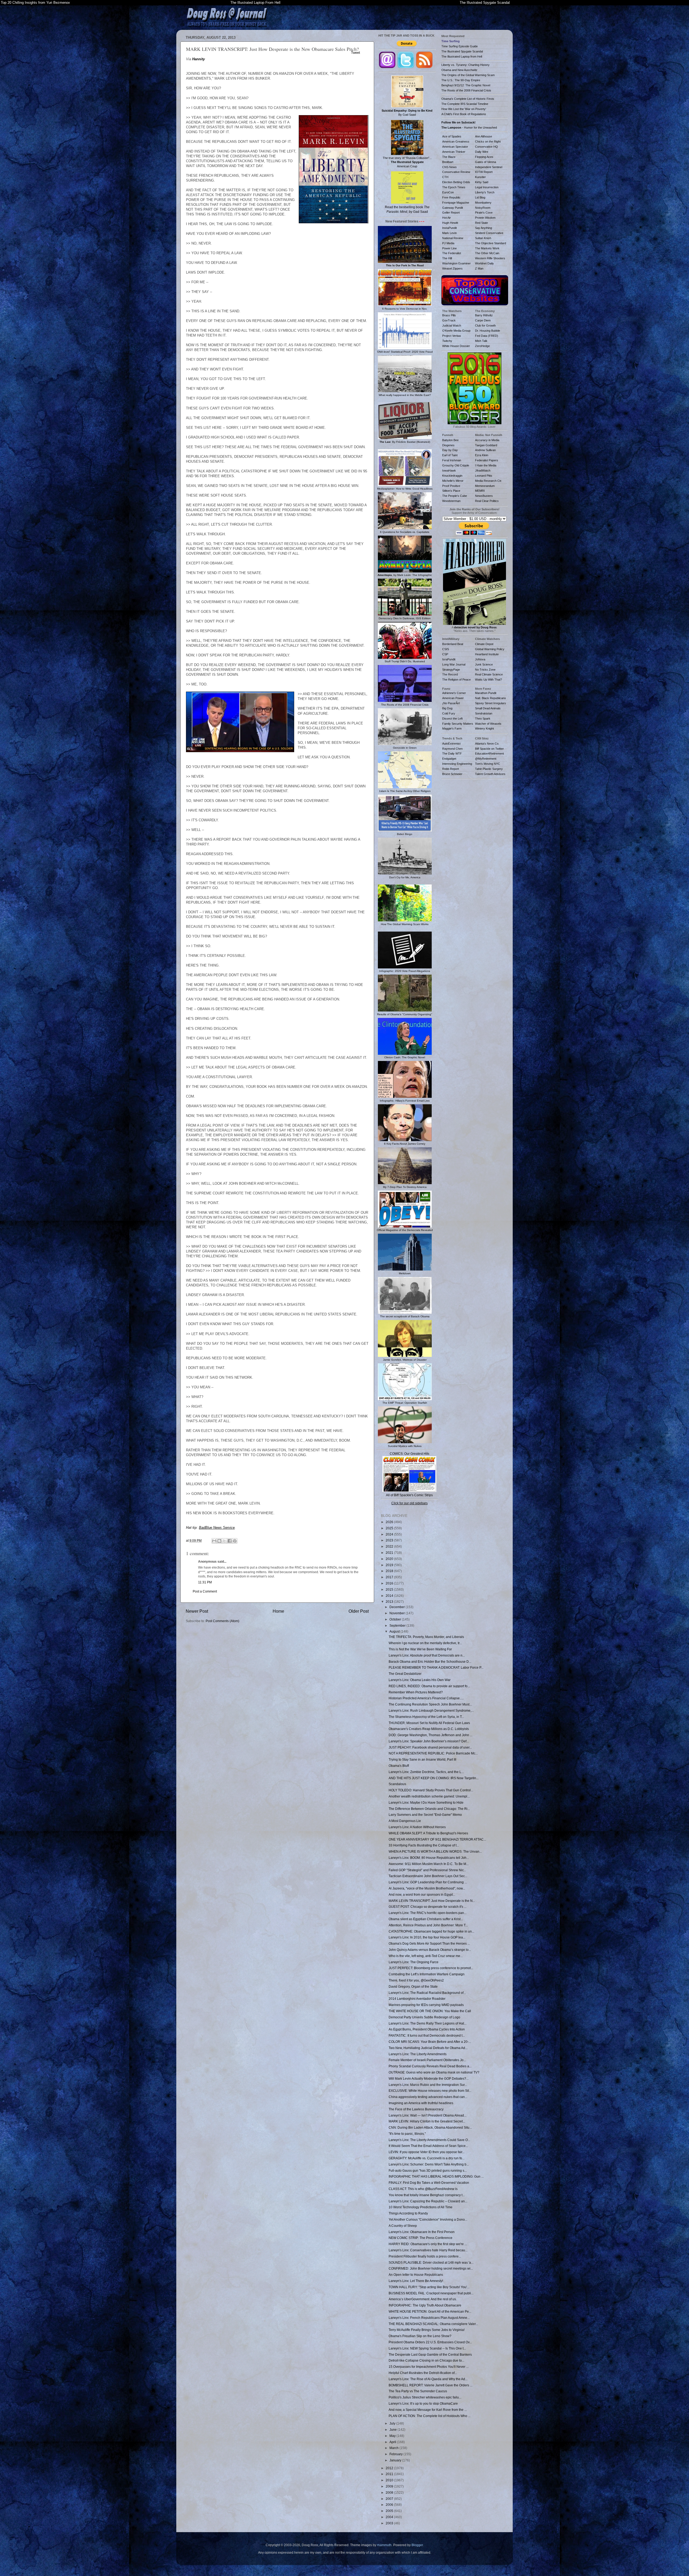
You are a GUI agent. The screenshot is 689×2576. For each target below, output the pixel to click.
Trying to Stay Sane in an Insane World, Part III (422, 1759)
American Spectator (455, 147)
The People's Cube (455, 496)
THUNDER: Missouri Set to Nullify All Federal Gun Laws (429, 1723)
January (396, 2460)
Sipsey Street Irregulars (491, 703)
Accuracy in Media (487, 440)
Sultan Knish (483, 238)
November (398, 1613)
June (393, 2430)
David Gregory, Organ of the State (413, 1986)
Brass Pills (449, 315)
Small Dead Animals (488, 708)
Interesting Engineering (457, 764)
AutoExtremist (451, 744)
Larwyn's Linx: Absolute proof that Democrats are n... (427, 1655)
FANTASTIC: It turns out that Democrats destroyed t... (427, 2035)
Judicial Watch (452, 325)
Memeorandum (485, 486)
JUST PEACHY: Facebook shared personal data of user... (430, 1747)
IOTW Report (484, 172)
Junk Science (484, 664)
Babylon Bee (450, 440)
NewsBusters (484, 496)
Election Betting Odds (456, 182)
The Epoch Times (454, 187)
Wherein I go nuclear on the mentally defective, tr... (425, 1643)
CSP (445, 654)
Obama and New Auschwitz (459, 70)
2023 (390, 1540)
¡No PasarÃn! (451, 703)
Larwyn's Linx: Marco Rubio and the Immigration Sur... (428, 2085)
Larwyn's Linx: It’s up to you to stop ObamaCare (423, 2403)
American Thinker (454, 152)
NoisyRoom (483, 208)
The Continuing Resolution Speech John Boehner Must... (430, 1704)
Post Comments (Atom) (222, 1621)
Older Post (359, 1611)
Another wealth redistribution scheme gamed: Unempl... (429, 1796)
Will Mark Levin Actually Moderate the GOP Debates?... (429, 2078)
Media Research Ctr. (488, 481)
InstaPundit (449, 228)
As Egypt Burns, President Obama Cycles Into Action (427, 2029)
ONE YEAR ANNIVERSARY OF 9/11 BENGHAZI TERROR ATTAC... (437, 1839)
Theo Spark (483, 719)
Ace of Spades (452, 136)
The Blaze (449, 157)
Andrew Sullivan (485, 450)
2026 (390, 1522)
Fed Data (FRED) (487, 336)
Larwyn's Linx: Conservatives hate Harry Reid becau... (428, 2250)
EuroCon (448, 192)
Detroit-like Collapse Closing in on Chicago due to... (426, 2360)
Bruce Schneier (452, 774)
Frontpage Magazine (456, 203)
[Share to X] (224, 1541)
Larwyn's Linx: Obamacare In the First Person (422, 2232)
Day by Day (450, 450)
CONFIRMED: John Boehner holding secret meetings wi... (431, 2268)
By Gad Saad (407, 113)
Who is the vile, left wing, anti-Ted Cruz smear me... (426, 1956)
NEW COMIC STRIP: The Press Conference (421, 2238)
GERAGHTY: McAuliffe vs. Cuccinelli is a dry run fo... (427, 2158)
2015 (390, 1589)
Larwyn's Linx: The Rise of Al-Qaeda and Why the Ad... (428, 2379)
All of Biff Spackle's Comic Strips (409, 1495)
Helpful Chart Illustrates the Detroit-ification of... (423, 2373)
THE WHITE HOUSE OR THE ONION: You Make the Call (430, 2011)
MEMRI (480, 491)
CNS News (449, 167)
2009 (390, 2486)
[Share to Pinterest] (235, 1541)
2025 (390, 1528)
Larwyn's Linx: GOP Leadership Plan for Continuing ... (428, 1882)
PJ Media (448, 243)
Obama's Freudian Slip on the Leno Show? (420, 2336)
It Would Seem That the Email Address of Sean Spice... (428, 2146)
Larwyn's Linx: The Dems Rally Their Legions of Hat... (428, 2023)
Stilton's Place (451, 491)
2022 (390, 1546)
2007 (390, 2499)
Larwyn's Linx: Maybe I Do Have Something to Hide (426, 1802)
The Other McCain (487, 253)
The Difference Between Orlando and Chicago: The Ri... (429, 1809)
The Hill (447, 258)
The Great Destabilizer (405, 1674)
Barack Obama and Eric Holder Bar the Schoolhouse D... (430, 1662)
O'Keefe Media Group (456, 331)
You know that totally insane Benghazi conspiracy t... (427, 2195)
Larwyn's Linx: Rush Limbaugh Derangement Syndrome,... (431, 1710)
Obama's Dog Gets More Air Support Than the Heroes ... (429, 1943)
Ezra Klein (482, 455)
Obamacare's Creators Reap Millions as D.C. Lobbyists (429, 1729)
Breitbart (448, 162)
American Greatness (456, 141)
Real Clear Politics (487, 501)
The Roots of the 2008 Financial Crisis (466, 90)
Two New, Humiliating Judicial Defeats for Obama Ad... (428, 2048)
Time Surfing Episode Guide (460, 46)
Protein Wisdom (485, 218)
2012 (390, 2468)
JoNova (480, 659)
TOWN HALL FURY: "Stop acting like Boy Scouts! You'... (429, 2287)
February (396, 2454)
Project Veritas (452, 336)
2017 (390, 1577)
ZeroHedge (482, 346)
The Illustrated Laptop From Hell (255, 3)
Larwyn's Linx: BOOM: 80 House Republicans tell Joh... (429, 1858)
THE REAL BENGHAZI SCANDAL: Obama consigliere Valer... (433, 2324)
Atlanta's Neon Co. (487, 744)
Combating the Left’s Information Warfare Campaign (427, 1974)
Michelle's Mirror (453, 481)
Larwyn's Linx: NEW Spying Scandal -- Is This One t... (427, 2348)
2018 (390, 1571)
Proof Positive (451, 486)
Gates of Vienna (486, 162)
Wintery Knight (484, 728)
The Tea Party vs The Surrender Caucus (418, 2391)
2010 (390, 2480)
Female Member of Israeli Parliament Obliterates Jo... (427, 2060)
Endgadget (449, 759)
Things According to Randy (408, 2213)
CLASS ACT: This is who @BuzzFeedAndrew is (423, 2189)
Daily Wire (482, 152)
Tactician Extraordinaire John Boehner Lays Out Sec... (428, 1876)
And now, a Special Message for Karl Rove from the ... (428, 2410)
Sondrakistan (484, 713)
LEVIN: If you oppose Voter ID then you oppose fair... (427, 2152)
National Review (453, 238)
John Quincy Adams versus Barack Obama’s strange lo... (430, 1950)
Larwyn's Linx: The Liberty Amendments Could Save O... (429, 2140)
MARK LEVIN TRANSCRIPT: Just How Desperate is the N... (432, 1901)
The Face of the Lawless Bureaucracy (416, 2109)
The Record (450, 674)
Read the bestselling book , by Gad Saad (407, 209)
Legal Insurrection (487, 187)
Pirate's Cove (484, 213)
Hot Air (447, 218)
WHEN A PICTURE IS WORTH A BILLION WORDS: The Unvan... (435, 1851)
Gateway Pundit (453, 208)
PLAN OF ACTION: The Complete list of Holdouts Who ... (430, 2416)
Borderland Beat (453, 644)
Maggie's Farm (452, 728)
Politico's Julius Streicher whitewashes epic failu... (425, 2397)
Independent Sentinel (489, 167)
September (398, 1625)
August (395, 1631)
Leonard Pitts (484, 476)
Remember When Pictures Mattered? (416, 1692)
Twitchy (447, 341)
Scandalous (397, 1784)
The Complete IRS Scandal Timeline (465, 104)
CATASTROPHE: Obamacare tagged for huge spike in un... (431, 1931)
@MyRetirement (486, 759)
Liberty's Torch (485, 192)
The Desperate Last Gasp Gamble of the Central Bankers (430, 2354)
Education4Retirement (489, 753)
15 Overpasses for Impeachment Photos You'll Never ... (429, 2367)
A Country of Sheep (403, 2226)
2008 (390, 2492)
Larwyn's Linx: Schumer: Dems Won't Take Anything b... (429, 2164)
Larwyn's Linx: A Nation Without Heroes (417, 1827)
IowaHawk (449, 470)
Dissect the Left (452, 719)
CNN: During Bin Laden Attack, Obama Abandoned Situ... (430, 2127)
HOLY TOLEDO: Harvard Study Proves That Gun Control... (431, 1790)
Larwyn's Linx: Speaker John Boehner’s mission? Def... (429, 1741)
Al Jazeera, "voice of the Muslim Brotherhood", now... (427, 1888)
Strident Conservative (489, 233)
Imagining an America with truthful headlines (421, 2103)
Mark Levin (449, 233)
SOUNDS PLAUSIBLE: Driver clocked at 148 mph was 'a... (431, 2262)
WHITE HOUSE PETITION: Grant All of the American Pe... (430, 2311)
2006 (390, 2505)
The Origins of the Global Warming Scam (468, 75)
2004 (390, 2517)
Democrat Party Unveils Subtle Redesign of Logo (424, 2017)
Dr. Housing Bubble (488, 331)
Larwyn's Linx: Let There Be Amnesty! (416, 2281)
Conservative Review (456, 172)
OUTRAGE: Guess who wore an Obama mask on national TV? (434, 2072)
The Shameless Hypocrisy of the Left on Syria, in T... (426, 1717)
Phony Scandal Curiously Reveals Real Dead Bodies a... (430, 2066)
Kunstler (480, 177)
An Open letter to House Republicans (416, 2275)
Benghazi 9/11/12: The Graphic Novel (466, 85)
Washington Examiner (456, 263)
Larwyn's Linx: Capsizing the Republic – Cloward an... (428, 2201)
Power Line (449, 248)
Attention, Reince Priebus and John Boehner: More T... (428, 1925)
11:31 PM (205, 1582)
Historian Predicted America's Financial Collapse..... (426, 1698)
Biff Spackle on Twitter (489, 749)
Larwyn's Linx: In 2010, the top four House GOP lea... (427, 1937)
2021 (390, 1553)
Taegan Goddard (486, 445)
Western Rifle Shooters (490, 258)
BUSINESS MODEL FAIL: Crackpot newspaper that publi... (431, 2293)
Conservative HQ (486, 147)
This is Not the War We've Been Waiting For (420, 1649)
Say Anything (484, 228)
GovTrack (449, 320)
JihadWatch (483, 470)
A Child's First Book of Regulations (464, 114)
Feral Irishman (452, 460)
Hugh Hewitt (450, 223)
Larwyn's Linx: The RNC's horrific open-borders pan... (428, 1913)
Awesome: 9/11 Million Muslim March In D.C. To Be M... (429, 1864)
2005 (390, 2511)
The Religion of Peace (456, 680)
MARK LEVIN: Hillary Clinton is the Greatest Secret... (427, 2121)
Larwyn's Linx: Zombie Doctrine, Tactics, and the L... (426, 1772)
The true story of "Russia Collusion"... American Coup (407, 162)
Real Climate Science (489, 674)
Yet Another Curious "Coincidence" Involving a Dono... (428, 2219)
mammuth (384, 2545)
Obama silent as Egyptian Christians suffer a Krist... (426, 1919)
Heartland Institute (487, 654)
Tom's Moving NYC (488, 764)
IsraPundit (449, 659)
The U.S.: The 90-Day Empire (461, 80)
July (393, 2423)
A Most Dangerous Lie (405, 1821)
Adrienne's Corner (454, 693)
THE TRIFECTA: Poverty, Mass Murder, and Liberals (426, 1637)
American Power (453, 698)
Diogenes (448, 445)
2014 (390, 1596)
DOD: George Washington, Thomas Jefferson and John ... (430, 1735)
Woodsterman (451, 501)
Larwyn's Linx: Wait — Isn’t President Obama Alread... (428, 2115)
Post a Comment (205, 1591)
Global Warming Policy (490, 649)
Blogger (417, 2545)
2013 (390, 1602)
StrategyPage (451, 670)
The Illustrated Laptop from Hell (462, 56)
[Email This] (214, 1541)
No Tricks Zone (485, 670)
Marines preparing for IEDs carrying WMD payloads (426, 2005)
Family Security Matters (458, 724)
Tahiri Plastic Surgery (489, 769)
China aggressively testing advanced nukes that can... (428, 2097)
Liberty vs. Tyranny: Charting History (465, 65)
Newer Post (197, 1611)
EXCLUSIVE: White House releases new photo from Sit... (430, 2091)
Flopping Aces (484, 157)
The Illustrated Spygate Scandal (485, 3)
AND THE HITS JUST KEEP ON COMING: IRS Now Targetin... (434, 1778)
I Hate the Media (486, 465)
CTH (445, 177)
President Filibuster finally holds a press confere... (425, 2256)
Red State (481, 223)
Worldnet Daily (484, 263)
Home (278, 1611)
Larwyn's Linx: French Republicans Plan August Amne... (429, 2318)
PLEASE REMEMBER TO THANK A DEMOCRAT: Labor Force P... (436, 1667)
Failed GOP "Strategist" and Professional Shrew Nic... (427, 1870)
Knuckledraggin (452, 476)
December (398, 1607)
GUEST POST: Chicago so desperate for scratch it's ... (428, 1907)
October (396, 1619)
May (393, 2436)
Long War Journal (454, 664)
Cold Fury (449, 713)
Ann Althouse (484, 136)
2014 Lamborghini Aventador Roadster (417, 1999)
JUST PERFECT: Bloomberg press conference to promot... (431, 1968)
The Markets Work (487, 248)
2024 (390, 1534)
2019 (390, 1565)
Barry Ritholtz (484, 315)
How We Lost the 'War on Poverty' (464, 109)
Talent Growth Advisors (490, 774)
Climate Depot (484, 644)
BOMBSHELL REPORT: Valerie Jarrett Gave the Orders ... (430, 2385)
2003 (390, 2523)
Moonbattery (483, 203)
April (393, 2442)
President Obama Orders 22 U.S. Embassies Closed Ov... (430, 2342)
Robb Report (451, 769)
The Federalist (452, 253)
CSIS (446, 649)
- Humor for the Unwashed (469, 128)
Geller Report (451, 213)
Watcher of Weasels (488, 724)
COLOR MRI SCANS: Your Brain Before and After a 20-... (430, 2042)
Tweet (356, 53)
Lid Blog (480, 197)
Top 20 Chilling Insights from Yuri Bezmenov (35, 3)
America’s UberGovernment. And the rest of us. (423, 2299)
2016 (390, 1583)
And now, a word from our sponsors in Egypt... (422, 1894)
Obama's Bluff (399, 1766)
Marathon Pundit (486, 693)
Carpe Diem (483, 320)
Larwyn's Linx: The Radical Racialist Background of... (427, 1993)
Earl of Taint (450, 455)
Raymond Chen (452, 749)
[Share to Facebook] (230, 1541)
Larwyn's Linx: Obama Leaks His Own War (420, 1680)
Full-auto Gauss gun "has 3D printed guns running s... (428, 2170)
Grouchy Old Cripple (456, 465)
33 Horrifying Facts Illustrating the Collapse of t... (424, 1845)
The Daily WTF (452, 753)
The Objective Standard (491, 243)
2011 (390, 2474)
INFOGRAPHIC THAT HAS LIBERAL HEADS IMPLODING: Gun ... (436, 2176)
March (394, 2448)
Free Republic (451, 197)
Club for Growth (485, 325)
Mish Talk (481, 341)
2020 (390, 1559)
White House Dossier (456, 346)
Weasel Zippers (452, 268)
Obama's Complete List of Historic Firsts (468, 99)
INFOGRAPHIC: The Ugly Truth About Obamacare (425, 2305)
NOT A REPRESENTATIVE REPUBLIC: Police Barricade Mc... (433, 1753)
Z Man (479, 268)
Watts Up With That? (488, 680)
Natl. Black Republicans (491, 698)
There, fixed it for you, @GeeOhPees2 (416, 1980)
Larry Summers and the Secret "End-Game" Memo (425, 1815)
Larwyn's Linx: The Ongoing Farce (414, 1962)
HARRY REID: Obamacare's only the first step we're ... (428, 2244)
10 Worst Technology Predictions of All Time (421, 2207)
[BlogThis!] (219, 1541)
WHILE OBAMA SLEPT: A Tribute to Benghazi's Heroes (428, 1833)
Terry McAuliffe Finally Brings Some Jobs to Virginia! (427, 2330)
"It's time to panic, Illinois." (407, 2134)
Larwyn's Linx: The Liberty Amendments (418, 2054)
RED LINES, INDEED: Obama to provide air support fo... (429, 1686)
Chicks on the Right (488, 141)
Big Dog (447, 708)
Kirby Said (482, 182)
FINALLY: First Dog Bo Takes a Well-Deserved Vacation (429, 2183)
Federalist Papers (487, 460)
